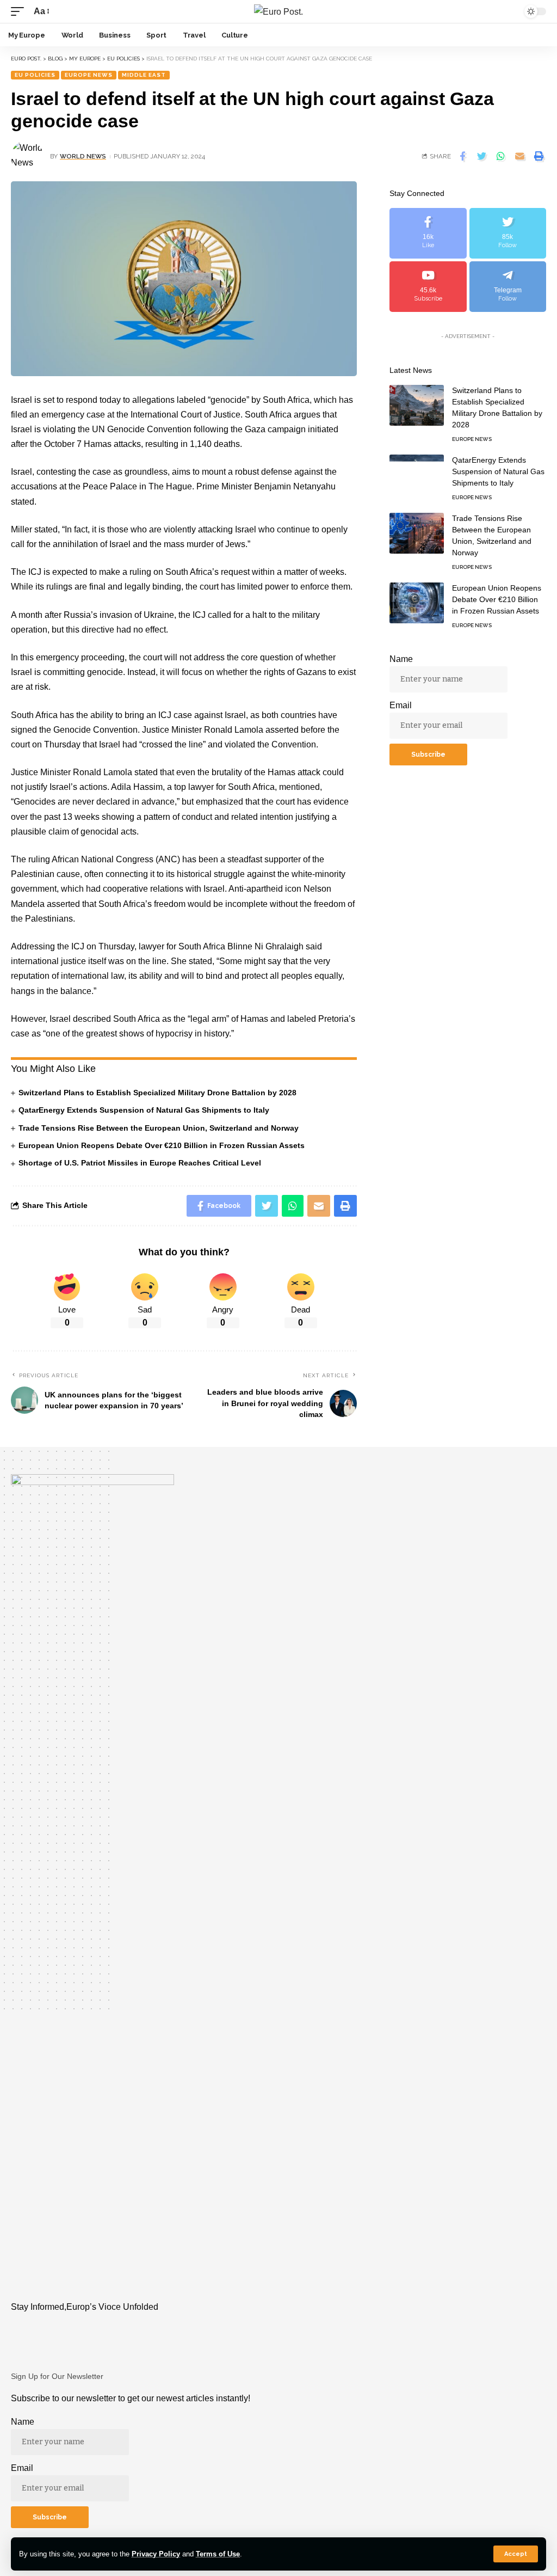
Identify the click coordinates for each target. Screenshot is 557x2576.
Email (401, 705)
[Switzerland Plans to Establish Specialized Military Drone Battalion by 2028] (417, 405)
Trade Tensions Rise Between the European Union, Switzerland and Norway (159, 1128)
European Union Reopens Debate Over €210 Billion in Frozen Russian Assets (162, 1145)
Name (401, 659)
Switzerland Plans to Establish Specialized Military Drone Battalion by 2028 (157, 1093)
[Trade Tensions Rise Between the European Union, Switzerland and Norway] (417, 533)
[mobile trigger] (20, 11)
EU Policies (35, 75)
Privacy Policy (156, 2554)
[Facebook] (428, 233)
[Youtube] (428, 287)
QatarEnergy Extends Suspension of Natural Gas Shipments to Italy (144, 1110)
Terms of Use (218, 2554)
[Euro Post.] (278, 11)
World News (83, 156)
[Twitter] (508, 233)
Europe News (89, 75)
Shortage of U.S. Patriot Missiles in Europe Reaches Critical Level (140, 1163)
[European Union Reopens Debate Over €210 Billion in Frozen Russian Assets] (417, 603)
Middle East (144, 75)
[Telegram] (508, 287)
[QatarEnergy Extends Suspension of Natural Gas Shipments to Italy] (417, 475)
